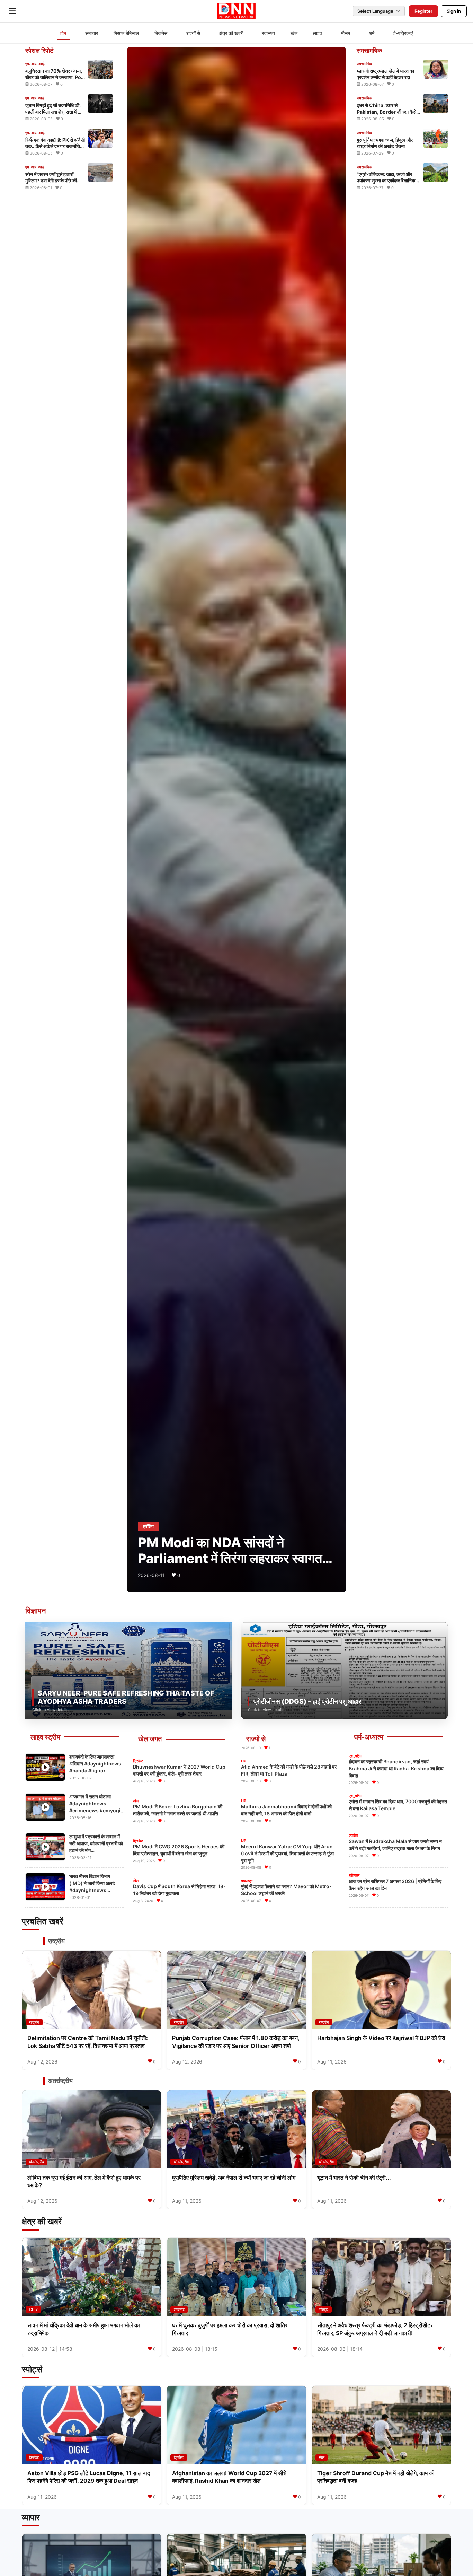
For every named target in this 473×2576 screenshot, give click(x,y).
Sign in (454, 11)
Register (423, 11)
